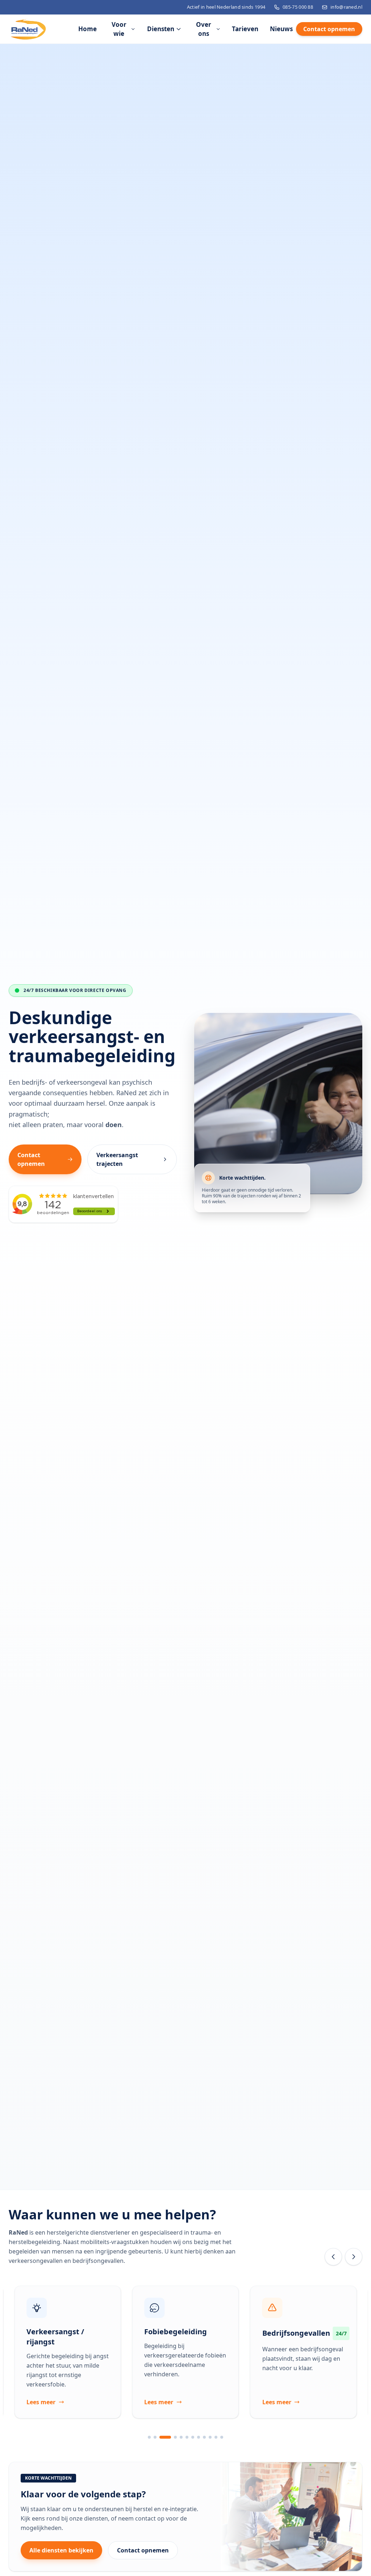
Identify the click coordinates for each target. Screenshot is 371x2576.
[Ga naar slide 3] (161, 2437)
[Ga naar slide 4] (171, 2437)
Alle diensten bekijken (61, 2550)
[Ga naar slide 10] (210, 2437)
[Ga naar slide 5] (181, 2437)
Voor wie (119, 29)
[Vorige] (333, 2257)
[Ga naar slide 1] (149, 2437)
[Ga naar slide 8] (199, 2437)
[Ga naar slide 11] (216, 2437)
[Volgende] (354, 2257)
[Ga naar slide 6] (187, 2437)
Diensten (161, 29)
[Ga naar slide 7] (193, 2437)
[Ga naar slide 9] (204, 2437)
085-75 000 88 (298, 7)
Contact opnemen (329, 29)
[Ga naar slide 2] (155, 2437)
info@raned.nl (346, 7)
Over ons (204, 29)
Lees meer (41, 2402)
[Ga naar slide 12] (222, 2437)
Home (87, 29)
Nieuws (281, 29)
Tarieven (245, 29)
